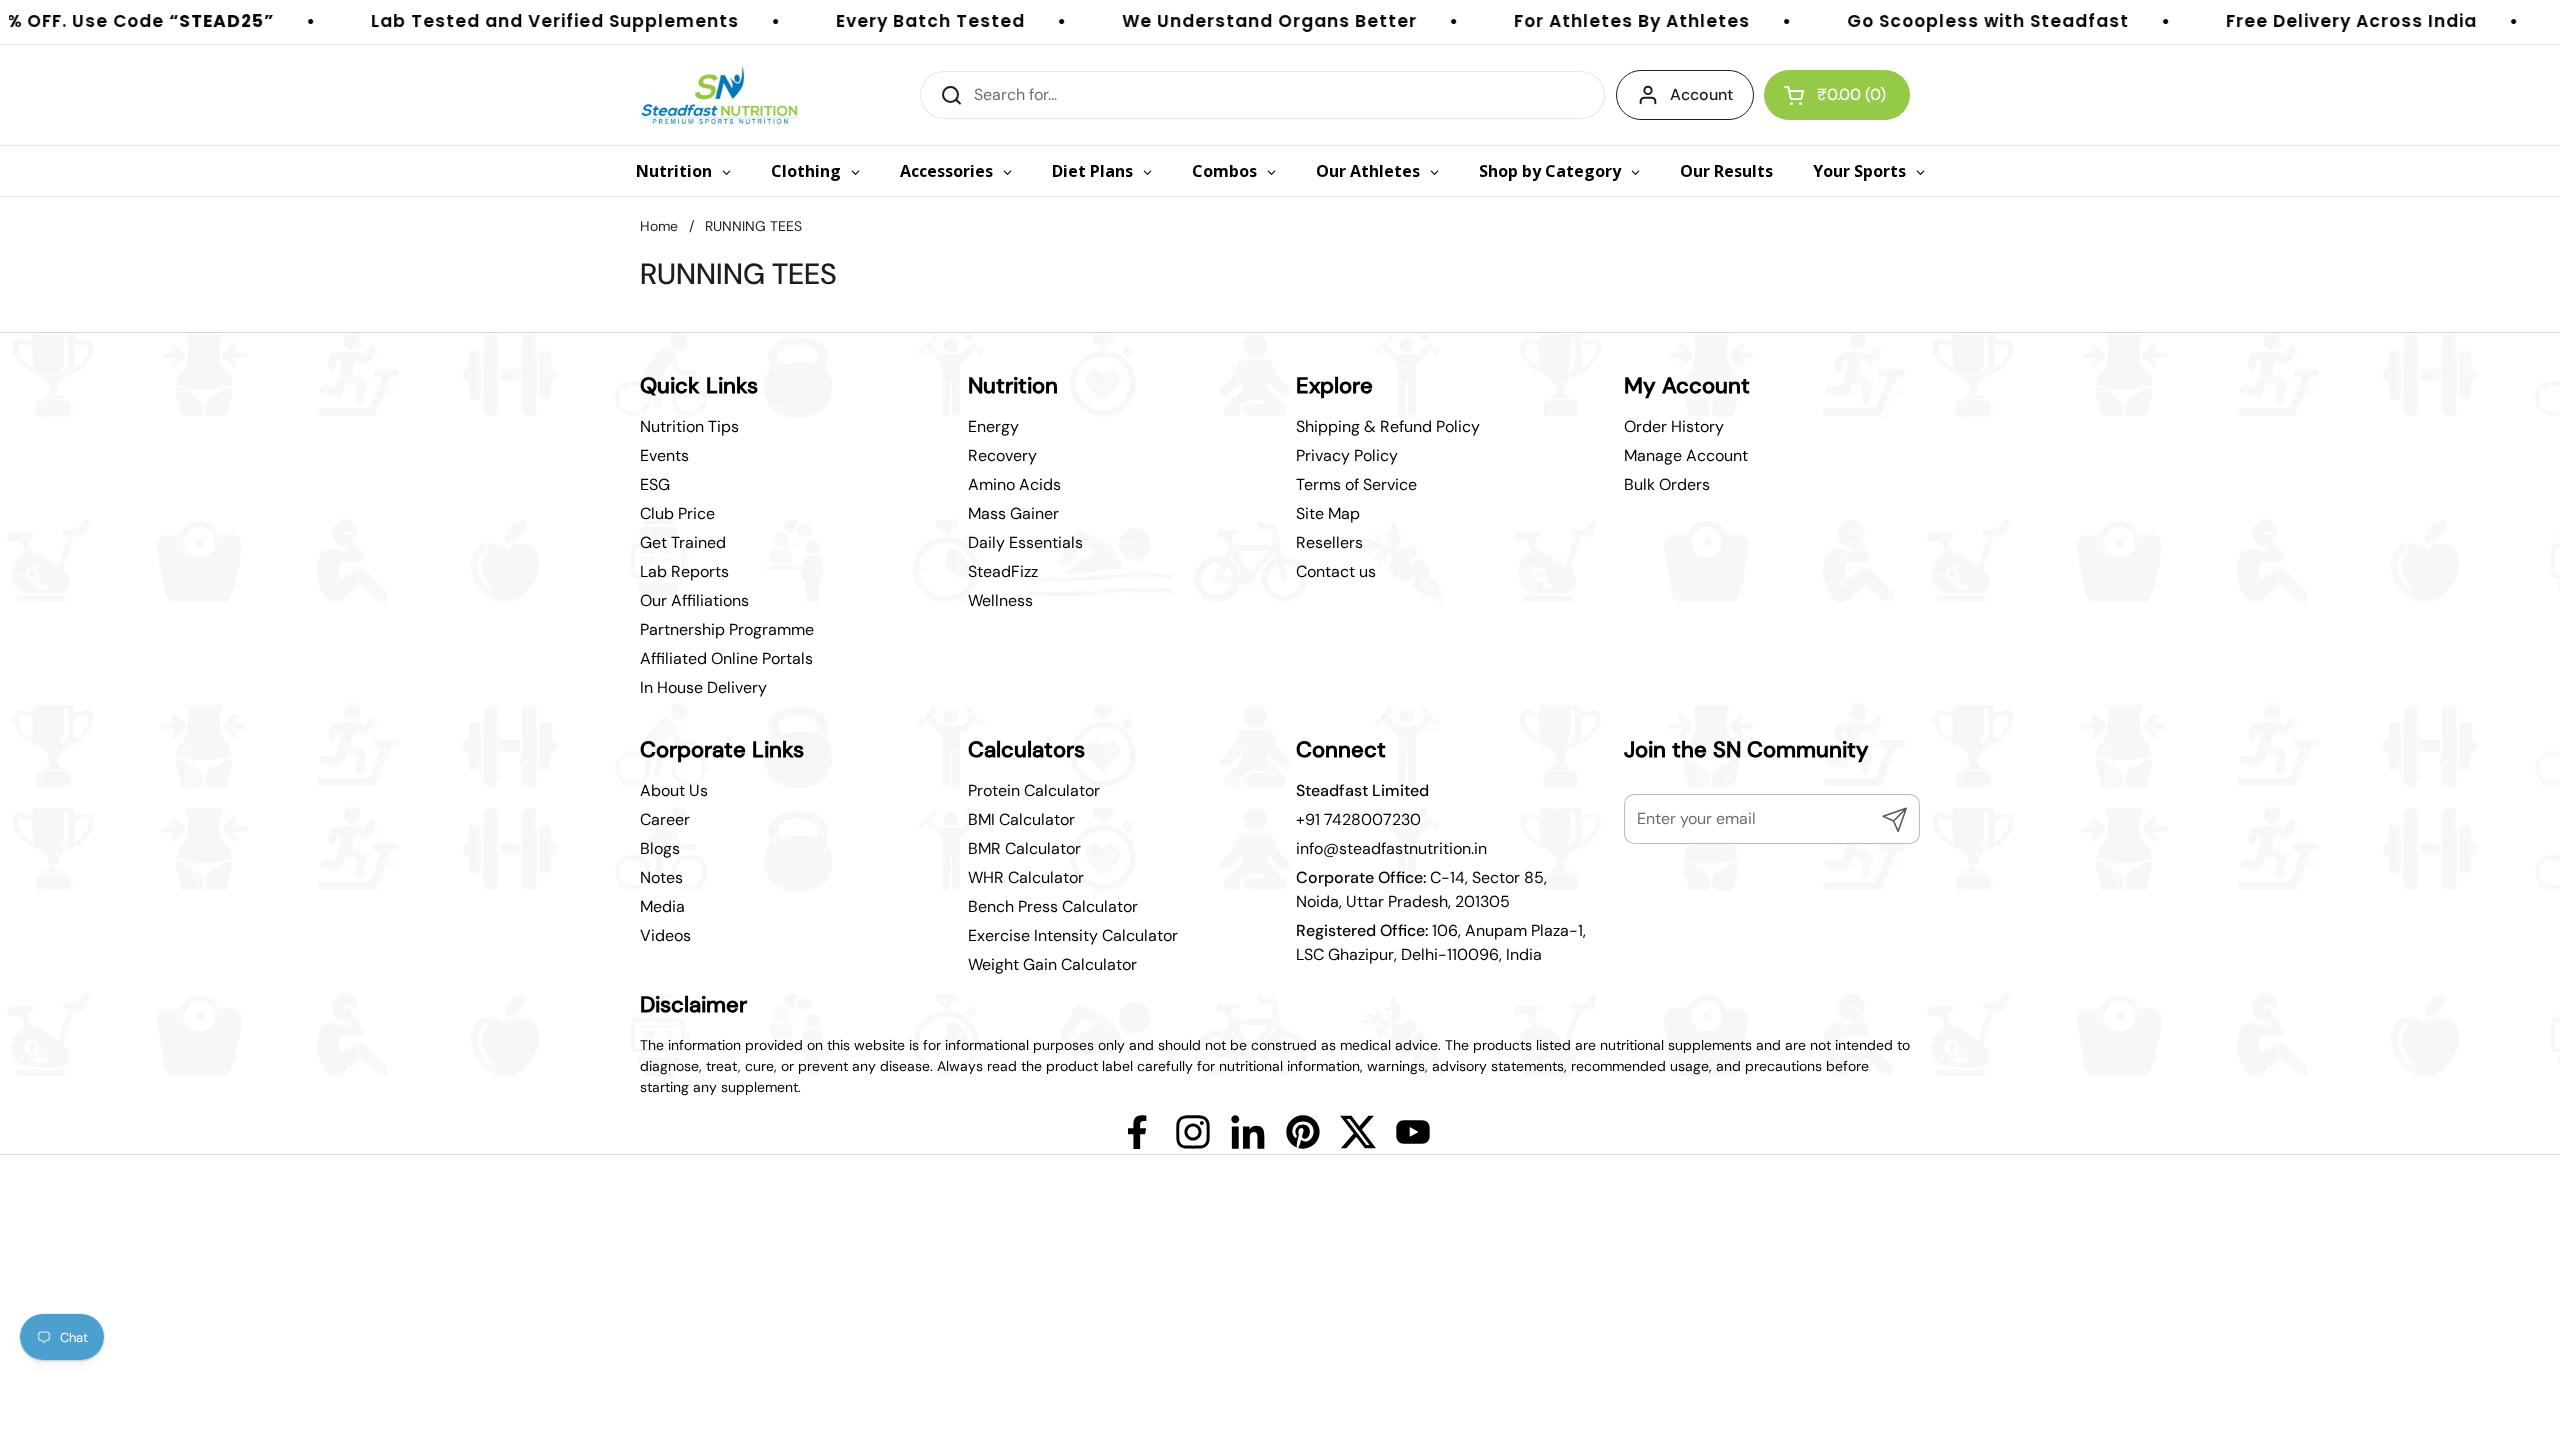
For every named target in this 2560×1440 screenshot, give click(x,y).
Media (662, 906)
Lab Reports (684, 571)
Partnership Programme (727, 629)
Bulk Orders (1667, 484)
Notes (661, 877)
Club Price (677, 513)
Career (665, 819)
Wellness (1000, 600)
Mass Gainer (1013, 513)
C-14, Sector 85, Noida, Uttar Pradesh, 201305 (1421, 889)
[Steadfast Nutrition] (719, 95)
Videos (665, 935)
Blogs (660, 848)
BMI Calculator (1021, 819)
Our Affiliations (694, 600)
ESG (655, 484)
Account (1701, 94)
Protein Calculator (1034, 790)
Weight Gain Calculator (1052, 964)
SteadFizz (1003, 571)
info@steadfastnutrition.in (1391, 848)
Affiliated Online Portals (726, 658)
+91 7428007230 (1358, 819)
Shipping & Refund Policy (1388, 426)
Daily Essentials (1025, 542)
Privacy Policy (1347, 455)
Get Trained (683, 542)
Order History (1674, 426)
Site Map (1328, 513)
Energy (993, 426)
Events (664, 455)
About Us (674, 790)
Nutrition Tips (689, 426)
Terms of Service (1356, 484)
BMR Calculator (1024, 848)
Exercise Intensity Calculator (1073, 935)
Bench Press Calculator (1053, 906)
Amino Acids (1014, 484)
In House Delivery (703, 687)
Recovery (1002, 455)
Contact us (1336, 571)
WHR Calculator (1026, 877)
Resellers (1329, 542)
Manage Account (1686, 455)
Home (659, 226)
